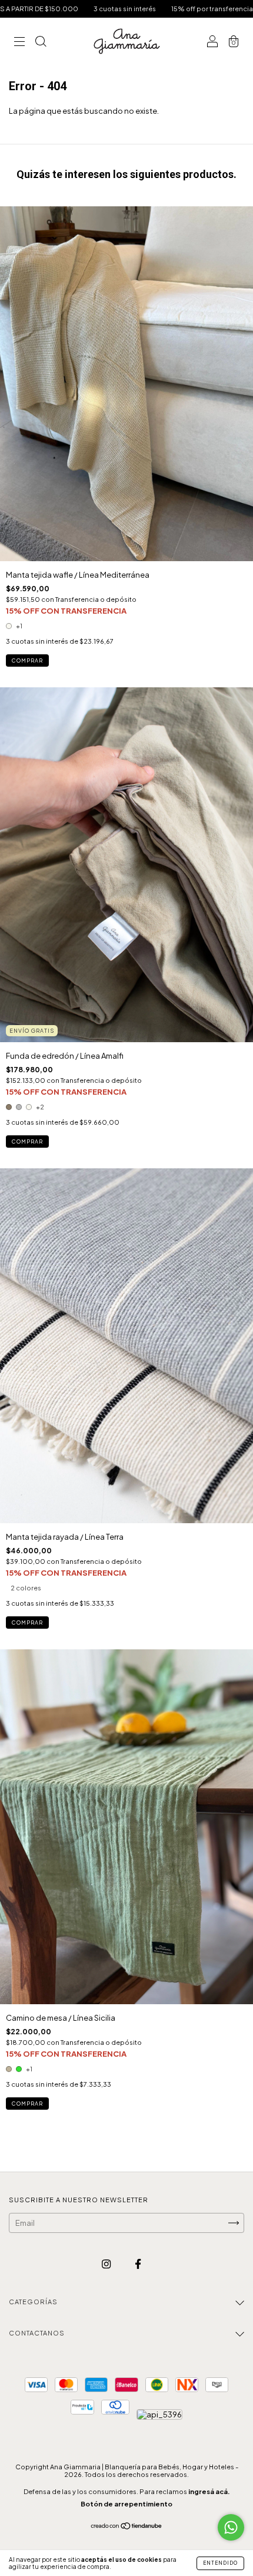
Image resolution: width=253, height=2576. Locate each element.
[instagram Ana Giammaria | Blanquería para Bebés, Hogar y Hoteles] (107, 2264)
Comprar (27, 661)
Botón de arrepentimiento (126, 2504)
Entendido (220, 2563)
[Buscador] (41, 42)
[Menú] (19, 42)
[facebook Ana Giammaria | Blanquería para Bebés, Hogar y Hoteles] (138, 2264)
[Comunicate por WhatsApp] (231, 2527)
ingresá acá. (209, 2491)
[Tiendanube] (127, 2527)
